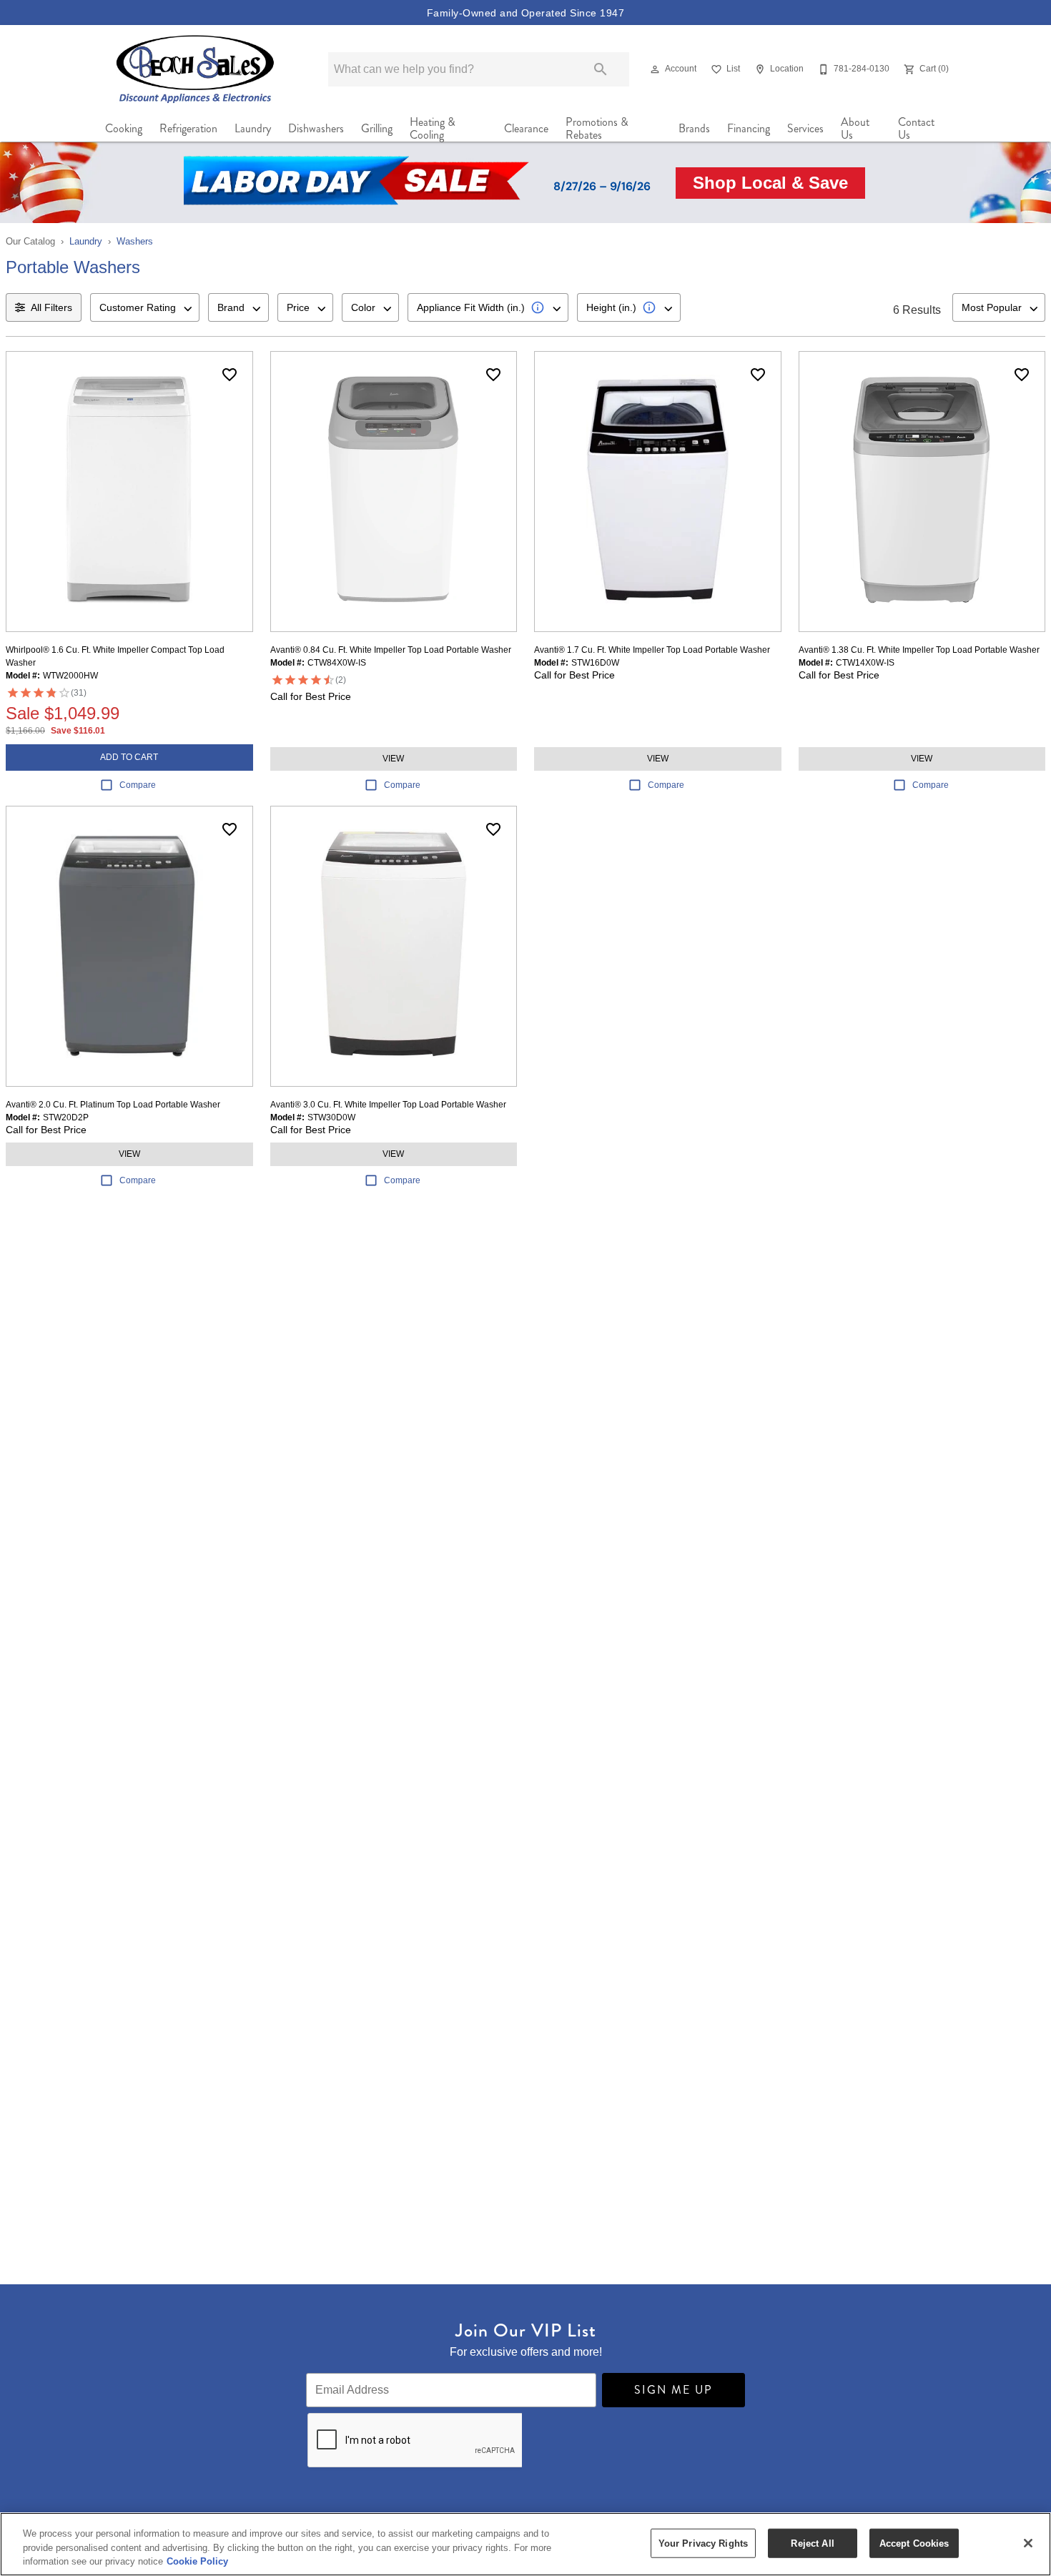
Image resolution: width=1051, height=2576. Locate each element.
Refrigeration (188, 128)
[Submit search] (601, 69)
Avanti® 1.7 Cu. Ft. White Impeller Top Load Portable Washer (652, 650)
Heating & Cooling (433, 129)
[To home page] (196, 69)
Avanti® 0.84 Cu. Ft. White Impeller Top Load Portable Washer (391, 650)
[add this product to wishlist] (230, 375)
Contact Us (916, 129)
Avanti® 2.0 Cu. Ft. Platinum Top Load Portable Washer (113, 1105)
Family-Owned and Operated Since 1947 (525, 13)
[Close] (1028, 2543)
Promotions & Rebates (597, 129)
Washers (135, 241)
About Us (855, 129)
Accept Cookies (914, 2543)
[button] (655, 69)
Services (805, 128)
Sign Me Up (673, 2390)
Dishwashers (316, 128)
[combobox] (145, 307)
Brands (694, 128)
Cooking (124, 128)
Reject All (812, 2543)
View (393, 759)
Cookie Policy (197, 2561)
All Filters (51, 307)
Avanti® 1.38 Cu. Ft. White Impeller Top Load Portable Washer (919, 650)
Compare (138, 785)
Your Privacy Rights (703, 2543)
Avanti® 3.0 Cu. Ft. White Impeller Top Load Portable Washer (388, 1105)
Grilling (377, 128)
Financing (749, 128)
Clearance (526, 128)
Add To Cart (129, 757)
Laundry (253, 128)
